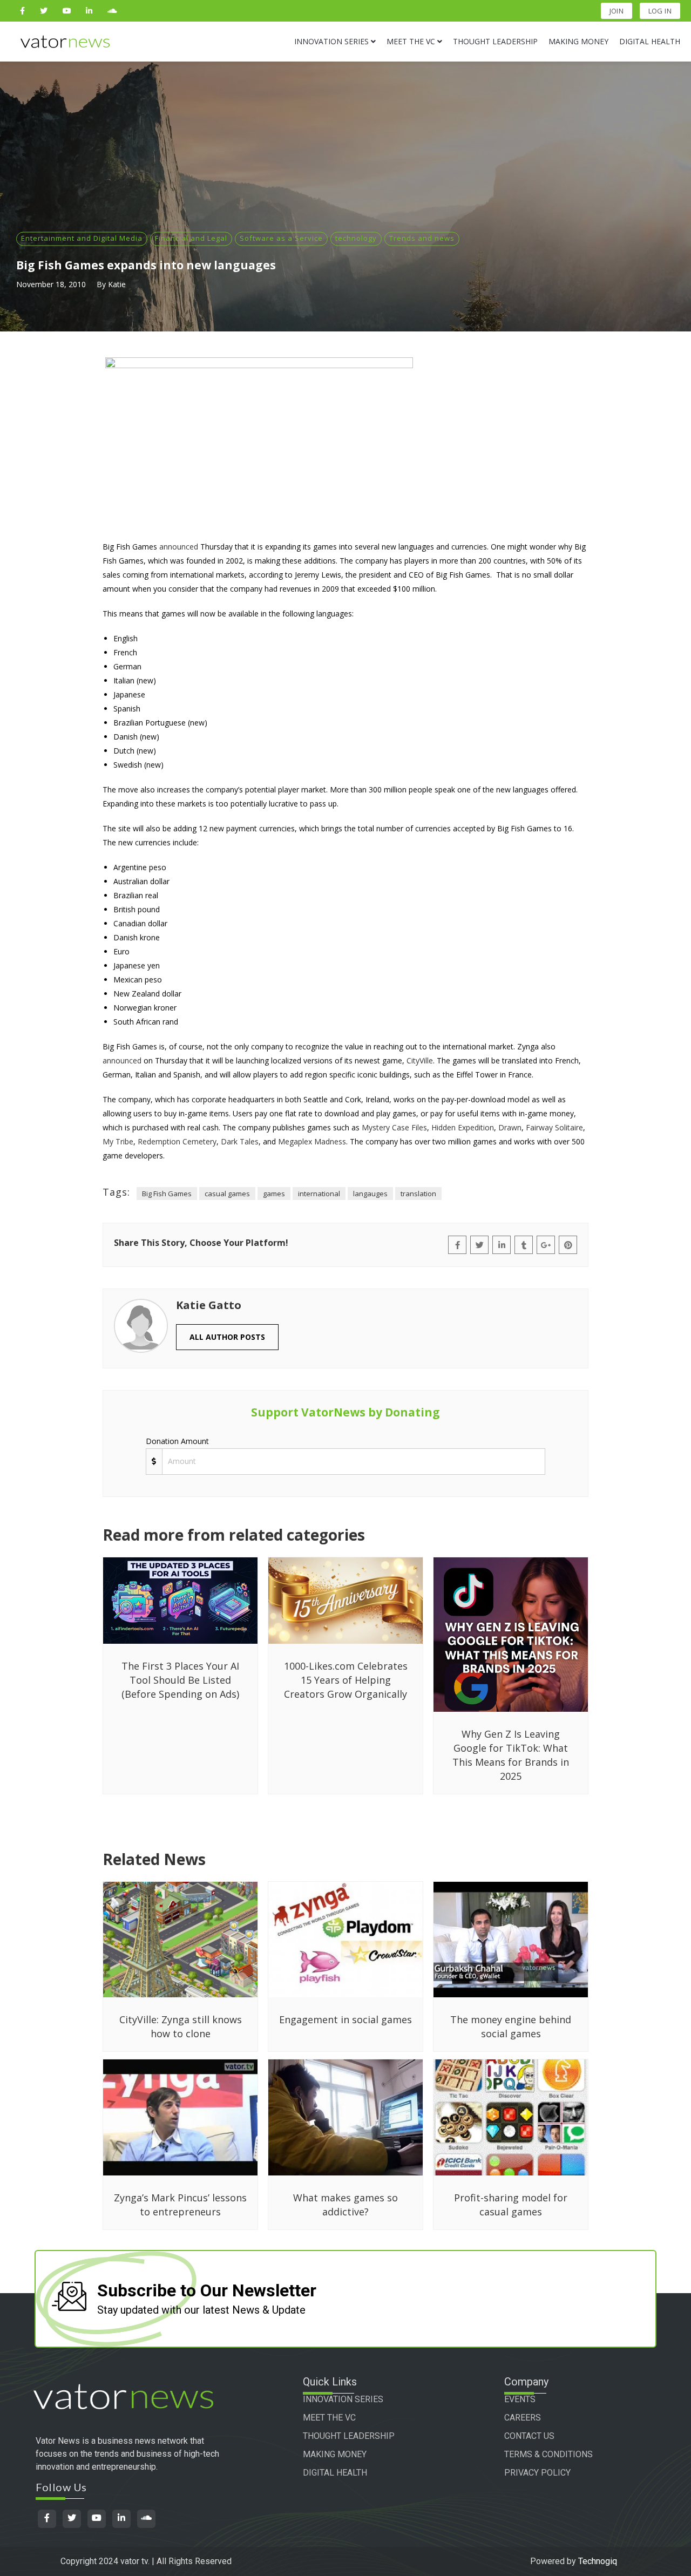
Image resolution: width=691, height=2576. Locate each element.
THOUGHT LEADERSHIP (349, 2436)
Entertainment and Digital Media (82, 238)
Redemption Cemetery (177, 1141)
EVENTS (520, 2399)
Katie (117, 284)
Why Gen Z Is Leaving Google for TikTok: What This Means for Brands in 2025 (511, 1755)
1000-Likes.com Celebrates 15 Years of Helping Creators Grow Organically (346, 1680)
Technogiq (598, 2561)
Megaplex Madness (312, 1141)
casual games (227, 1194)
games (274, 1194)
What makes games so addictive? (345, 2205)
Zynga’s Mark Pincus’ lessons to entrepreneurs (180, 2205)
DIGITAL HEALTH (335, 2473)
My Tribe (118, 1141)
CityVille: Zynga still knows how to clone (181, 2026)
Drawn (510, 1127)
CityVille (420, 1060)
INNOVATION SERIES (343, 2399)
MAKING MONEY (335, 2454)
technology (356, 238)
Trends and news (422, 238)
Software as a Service (281, 238)
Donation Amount (177, 1441)
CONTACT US (529, 2436)
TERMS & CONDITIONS (548, 2454)
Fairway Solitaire (554, 1127)
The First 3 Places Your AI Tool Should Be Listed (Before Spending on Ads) (180, 1680)
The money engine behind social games (511, 2026)
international (319, 1194)
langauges (370, 1194)
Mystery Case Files (394, 1127)
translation (418, 1194)
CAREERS (523, 2418)
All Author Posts (227, 1337)
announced (179, 547)
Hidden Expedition (463, 1127)
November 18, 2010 (51, 284)
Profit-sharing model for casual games (511, 2205)
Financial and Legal (191, 238)
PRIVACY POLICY (537, 2473)
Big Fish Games (167, 1194)
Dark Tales (240, 1141)
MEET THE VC (329, 2418)
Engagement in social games (345, 2019)
